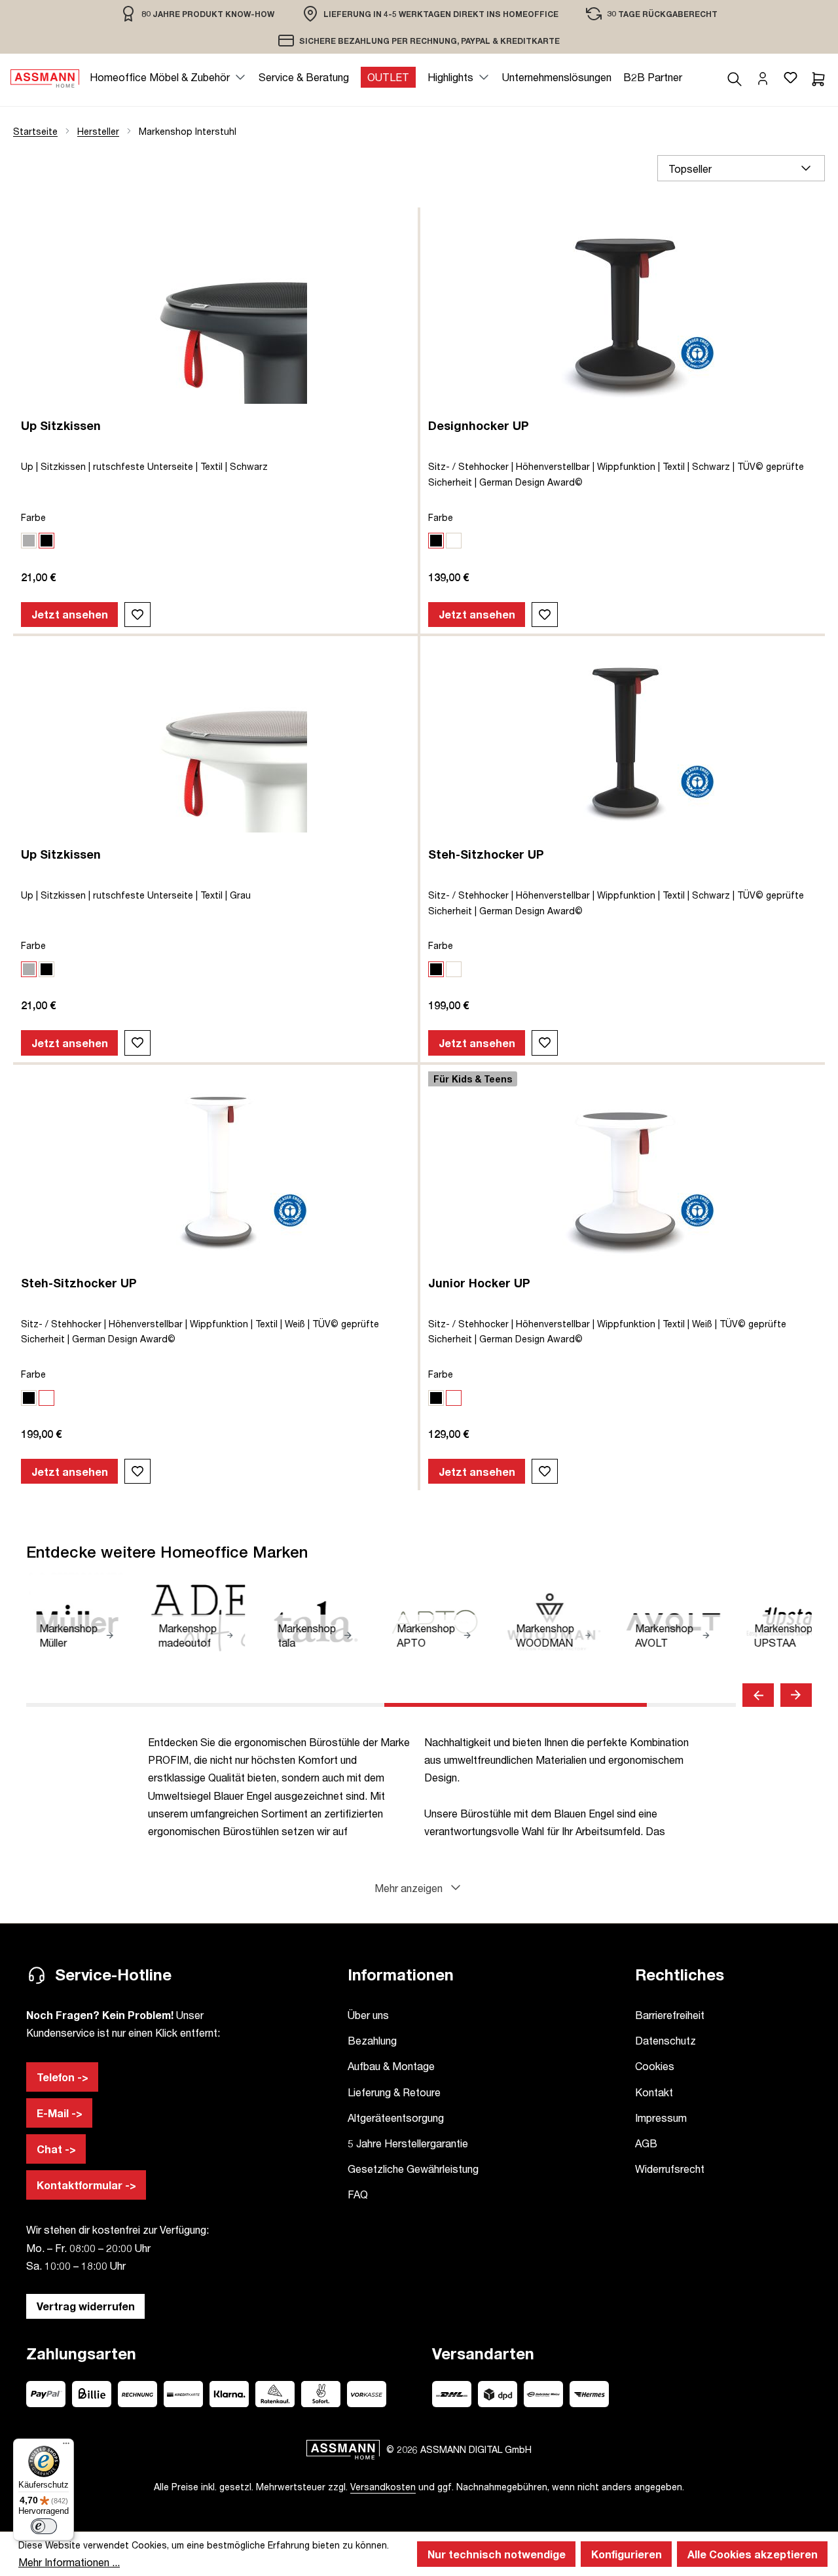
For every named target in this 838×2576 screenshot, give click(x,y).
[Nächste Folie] (796, 1695)
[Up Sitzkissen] (215, 312)
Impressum (661, 2118)
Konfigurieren (627, 2554)
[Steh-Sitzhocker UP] (623, 741)
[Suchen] (735, 77)
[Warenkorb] (818, 77)
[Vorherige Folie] (758, 1695)
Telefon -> (63, 2077)
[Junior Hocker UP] (623, 1170)
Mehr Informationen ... (69, 2562)
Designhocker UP (479, 425)
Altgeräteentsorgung (396, 2118)
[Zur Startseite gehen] (45, 77)
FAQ (358, 2194)
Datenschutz (665, 2040)
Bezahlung (372, 2040)
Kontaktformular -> (86, 2185)
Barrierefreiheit (670, 2015)
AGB (646, 2143)
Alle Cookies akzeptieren (753, 2554)
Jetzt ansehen (70, 614)
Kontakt (654, 2092)
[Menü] (66, 2446)
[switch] (44, 2526)
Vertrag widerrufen (86, 2306)
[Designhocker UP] (623, 312)
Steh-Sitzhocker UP (486, 854)
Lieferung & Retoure (394, 2092)
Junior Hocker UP (479, 1283)
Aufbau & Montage (391, 2066)
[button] (419, 1888)
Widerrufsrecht (670, 2169)
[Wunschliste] (790, 77)
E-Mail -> (60, 2113)
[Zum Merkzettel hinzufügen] (137, 615)
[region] (197, 13)
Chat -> (56, 2149)
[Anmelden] (763, 77)
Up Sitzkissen (61, 425)
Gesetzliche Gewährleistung (413, 2169)
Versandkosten (383, 2487)
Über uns (368, 2015)
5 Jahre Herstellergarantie (408, 2143)
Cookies (655, 2066)
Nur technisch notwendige (497, 2554)
